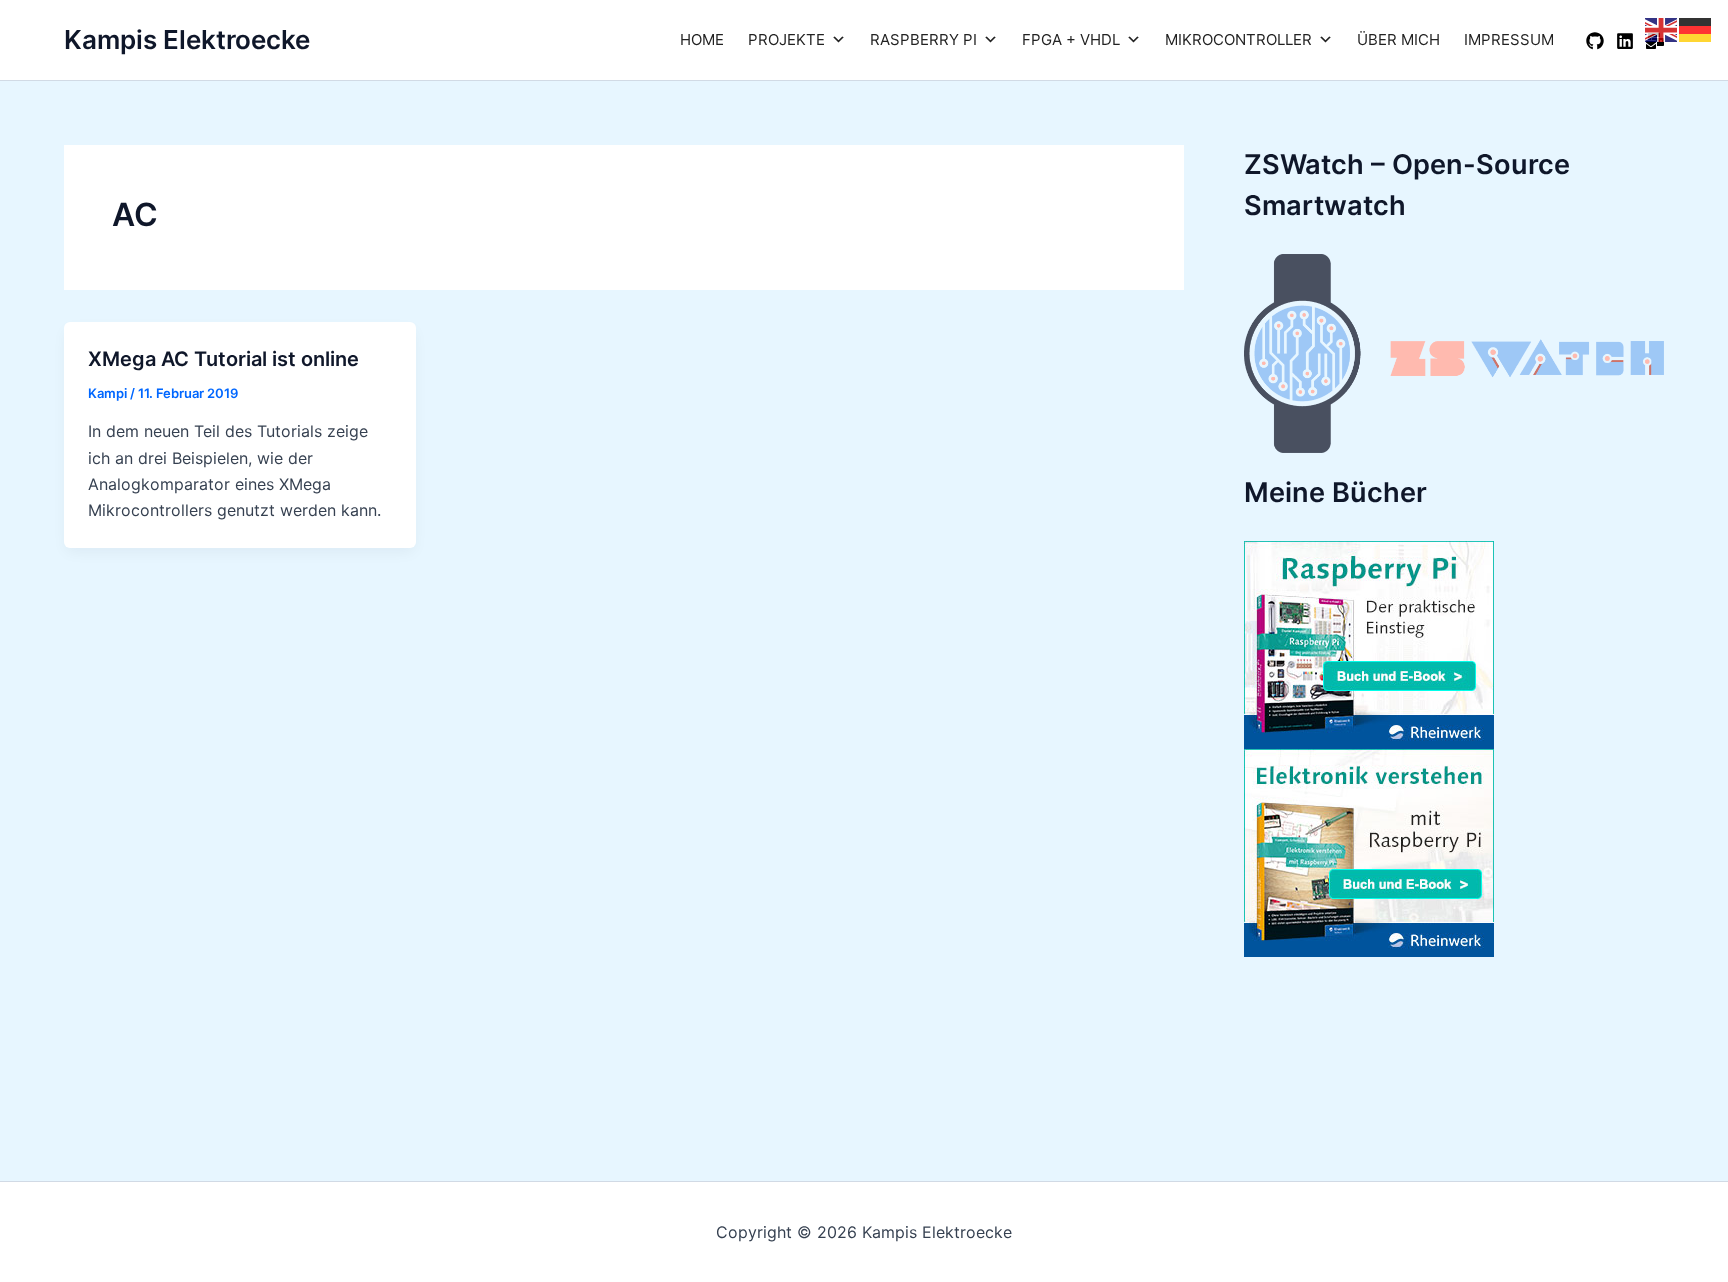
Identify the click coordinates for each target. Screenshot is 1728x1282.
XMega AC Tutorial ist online (223, 359)
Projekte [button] (786, 39)
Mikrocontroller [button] (1238, 39)
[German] (1696, 28)
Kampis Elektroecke (187, 39)
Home (702, 39)
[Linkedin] (1625, 41)
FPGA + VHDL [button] (1071, 39)
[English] (1662, 28)
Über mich (1398, 39)
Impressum (1509, 39)
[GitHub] (1595, 41)
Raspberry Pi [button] (923, 39)
